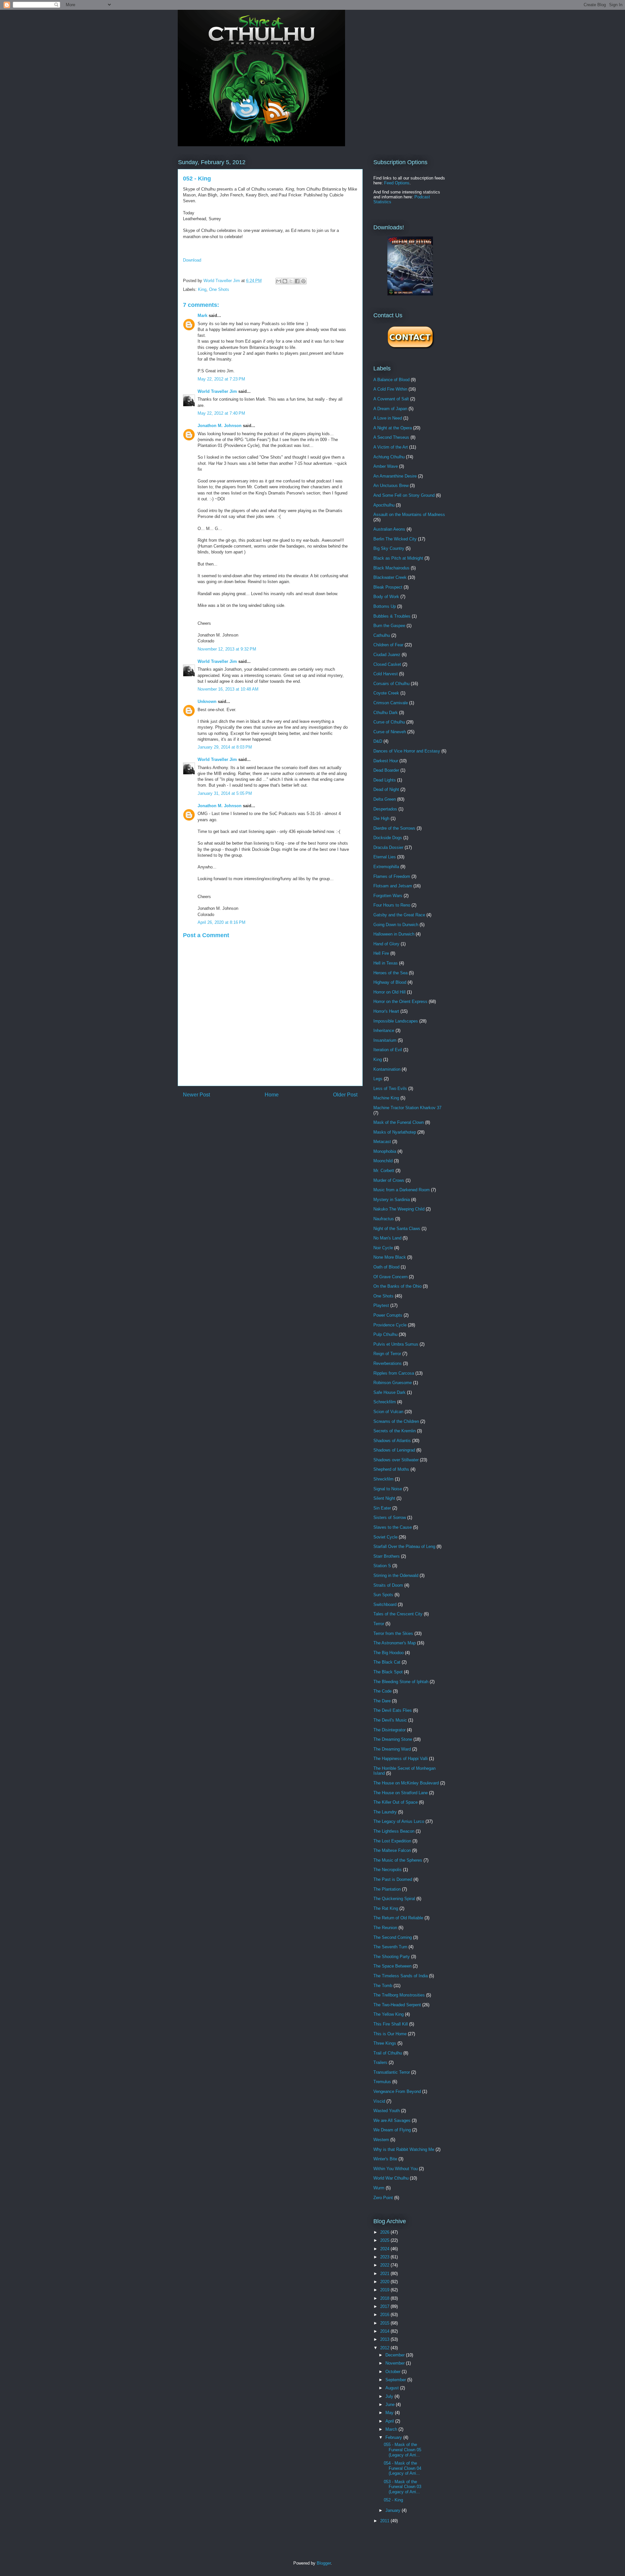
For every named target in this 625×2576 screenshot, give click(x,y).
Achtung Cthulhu (389, 457)
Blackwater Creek (390, 577)
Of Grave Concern (390, 1277)
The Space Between (392, 1966)
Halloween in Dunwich (394, 934)
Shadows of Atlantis (392, 1441)
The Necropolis (388, 1870)
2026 (385, 2232)
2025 (385, 2240)
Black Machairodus (391, 568)
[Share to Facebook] (297, 281)
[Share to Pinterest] (303, 281)
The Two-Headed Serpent (397, 2005)
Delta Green (385, 799)
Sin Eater (382, 1508)
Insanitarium (385, 1040)
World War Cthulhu (391, 2178)
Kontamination (387, 1069)
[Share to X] (291, 281)
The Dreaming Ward (392, 1749)
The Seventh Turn (390, 1947)
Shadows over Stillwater (396, 1460)
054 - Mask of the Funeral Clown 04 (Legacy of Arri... (403, 2468)
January (394, 2510)
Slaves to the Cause (393, 1527)
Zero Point (383, 2198)
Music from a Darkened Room (402, 1190)
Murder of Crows (389, 1180)
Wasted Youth (387, 2111)
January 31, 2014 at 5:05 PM (225, 793)
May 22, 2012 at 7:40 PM (221, 413)
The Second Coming (393, 1937)
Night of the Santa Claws (397, 1229)
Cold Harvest (386, 674)
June (391, 2404)
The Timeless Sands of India (401, 1976)
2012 (385, 2348)
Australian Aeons (389, 529)
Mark (202, 315)
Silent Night (384, 1498)
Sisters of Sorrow (390, 1517)
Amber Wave (386, 466)
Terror (379, 1624)
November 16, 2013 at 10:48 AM (228, 689)
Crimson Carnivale (391, 703)
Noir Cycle (383, 1248)
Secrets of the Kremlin (395, 1431)
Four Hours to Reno (392, 905)
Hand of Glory (386, 944)
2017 (385, 2306)
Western (381, 2140)
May (390, 2413)
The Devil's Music (390, 1720)
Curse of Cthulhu (389, 722)
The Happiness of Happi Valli (401, 1759)
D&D (378, 741)
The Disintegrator (389, 1730)
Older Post (345, 1095)
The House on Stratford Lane (401, 1793)
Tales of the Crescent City (398, 1614)
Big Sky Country (389, 548)
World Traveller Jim (217, 391)
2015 (385, 2323)
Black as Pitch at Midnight (398, 558)
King (202, 289)
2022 (385, 2265)
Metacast (382, 1142)
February (394, 2437)
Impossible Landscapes (396, 1021)
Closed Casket (387, 664)
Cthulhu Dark (386, 713)
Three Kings (385, 2043)
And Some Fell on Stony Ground (404, 495)
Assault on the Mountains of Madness (409, 515)
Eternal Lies (385, 857)
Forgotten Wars (388, 896)
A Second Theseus (391, 437)
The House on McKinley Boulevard (406, 1783)
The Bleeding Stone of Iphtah (401, 1682)
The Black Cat (387, 1662)
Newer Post (196, 1095)
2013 (385, 2339)
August (393, 2388)
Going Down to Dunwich (396, 925)
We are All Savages (392, 2120)
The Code (382, 1691)
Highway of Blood (390, 982)
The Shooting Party (392, 1957)
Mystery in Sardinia (392, 1200)
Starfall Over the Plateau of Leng (404, 1546)
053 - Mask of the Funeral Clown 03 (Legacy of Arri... (403, 2487)
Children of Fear (388, 645)
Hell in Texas (386, 963)
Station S (382, 1566)
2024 (385, 2249)
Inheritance (384, 1030)
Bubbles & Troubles (392, 616)
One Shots (219, 289)
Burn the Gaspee (389, 626)
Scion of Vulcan (388, 1412)
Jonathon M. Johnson (220, 426)
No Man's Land (387, 1238)
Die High (381, 818)
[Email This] (279, 281)
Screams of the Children (396, 1421)
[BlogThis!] (285, 281)
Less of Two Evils (390, 1088)
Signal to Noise (388, 1489)
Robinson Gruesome (393, 1383)
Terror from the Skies (393, 1633)
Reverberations (388, 1363)
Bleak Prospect (388, 587)
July (390, 2396)
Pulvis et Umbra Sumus (396, 1344)
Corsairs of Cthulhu (391, 684)
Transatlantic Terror (392, 2072)
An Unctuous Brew (391, 486)
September (396, 2380)
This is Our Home (390, 2034)
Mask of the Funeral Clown (399, 1122)
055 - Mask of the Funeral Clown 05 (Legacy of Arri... (403, 2450)
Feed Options (397, 183)
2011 (385, 2521)
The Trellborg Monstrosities (399, 1995)
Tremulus (382, 2082)
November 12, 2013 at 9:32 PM (227, 649)
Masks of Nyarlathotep (395, 1132)
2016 (385, 2315)
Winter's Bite (385, 2159)
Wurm (379, 2188)
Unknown (207, 701)
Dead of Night (386, 789)
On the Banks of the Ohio (397, 1286)
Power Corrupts (388, 1315)
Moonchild (383, 1161)
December (396, 2355)
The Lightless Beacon (394, 1831)
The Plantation (387, 1889)
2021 (385, 2274)
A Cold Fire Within (390, 389)
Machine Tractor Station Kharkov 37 (407, 1108)
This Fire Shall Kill (391, 2024)
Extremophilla (386, 867)
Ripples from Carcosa (394, 1373)
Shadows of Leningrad (394, 1450)
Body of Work (386, 597)
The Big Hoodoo (389, 1653)
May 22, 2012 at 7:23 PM (221, 379)
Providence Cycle (390, 1325)
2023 (385, 2257)
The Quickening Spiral (394, 1899)
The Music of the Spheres (398, 1860)
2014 (385, 2331)
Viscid (379, 2101)
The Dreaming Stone (393, 1739)
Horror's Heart (386, 1011)
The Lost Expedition (392, 1841)
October (394, 2372)
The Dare (382, 1701)
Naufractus (384, 1219)
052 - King (393, 2500)
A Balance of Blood (391, 380)
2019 (385, 2290)
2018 (385, 2298)
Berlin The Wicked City (395, 539)
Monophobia (385, 1151)
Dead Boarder (386, 770)
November (396, 2363)
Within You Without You (396, 2169)
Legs (378, 1079)
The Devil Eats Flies (393, 1710)
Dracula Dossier (388, 847)
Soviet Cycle (385, 1537)
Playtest (381, 1305)
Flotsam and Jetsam (393, 886)
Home (272, 1095)
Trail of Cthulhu (388, 2053)
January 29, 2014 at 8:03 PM (225, 747)
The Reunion (385, 1928)
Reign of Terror (387, 1354)
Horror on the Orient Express (400, 1002)
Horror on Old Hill (389, 992)
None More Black (390, 1257)
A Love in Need (388, 418)
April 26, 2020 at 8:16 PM (222, 922)
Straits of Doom (388, 1585)
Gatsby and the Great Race (399, 915)
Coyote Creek (386, 693)
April (390, 2421)
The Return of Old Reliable (398, 1918)
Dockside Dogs (388, 838)
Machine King (386, 1098)
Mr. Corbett (384, 1171)
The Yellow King (389, 2014)
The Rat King (386, 1908)
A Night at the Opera (393, 428)
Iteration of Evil (388, 1050)
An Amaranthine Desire (395, 476)
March (392, 2429)
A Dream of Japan (390, 409)
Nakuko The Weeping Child (399, 1209)
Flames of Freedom (392, 876)
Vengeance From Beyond (397, 2091)
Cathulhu (382, 635)
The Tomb (383, 1986)
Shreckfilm (383, 1479)
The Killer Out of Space (396, 1802)
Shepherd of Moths (391, 1469)
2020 (385, 2282)
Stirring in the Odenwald (396, 1575)
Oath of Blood (386, 1267)
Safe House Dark (389, 1392)
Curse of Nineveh (390, 732)
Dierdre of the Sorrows (394, 828)
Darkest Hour (386, 761)
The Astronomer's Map (395, 1643)
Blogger (324, 2563)
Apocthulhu (384, 505)
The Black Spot (388, 1672)
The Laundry (385, 1812)
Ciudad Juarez (387, 655)
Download (192, 260)
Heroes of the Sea (390, 973)
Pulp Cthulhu (385, 1334)
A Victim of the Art (391, 447)
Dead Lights (385, 780)
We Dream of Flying (392, 2130)
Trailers (380, 2062)
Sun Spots (383, 1595)
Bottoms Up (385, 606)
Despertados (385, 809)
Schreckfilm (385, 1402)
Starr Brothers (387, 1556)
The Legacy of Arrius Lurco (399, 1821)
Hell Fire (381, 953)
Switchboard (385, 1604)
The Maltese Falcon (392, 1850)
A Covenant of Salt (391, 399)
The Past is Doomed (393, 1879)
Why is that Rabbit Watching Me (404, 2149)
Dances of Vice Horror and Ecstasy (407, 751)
